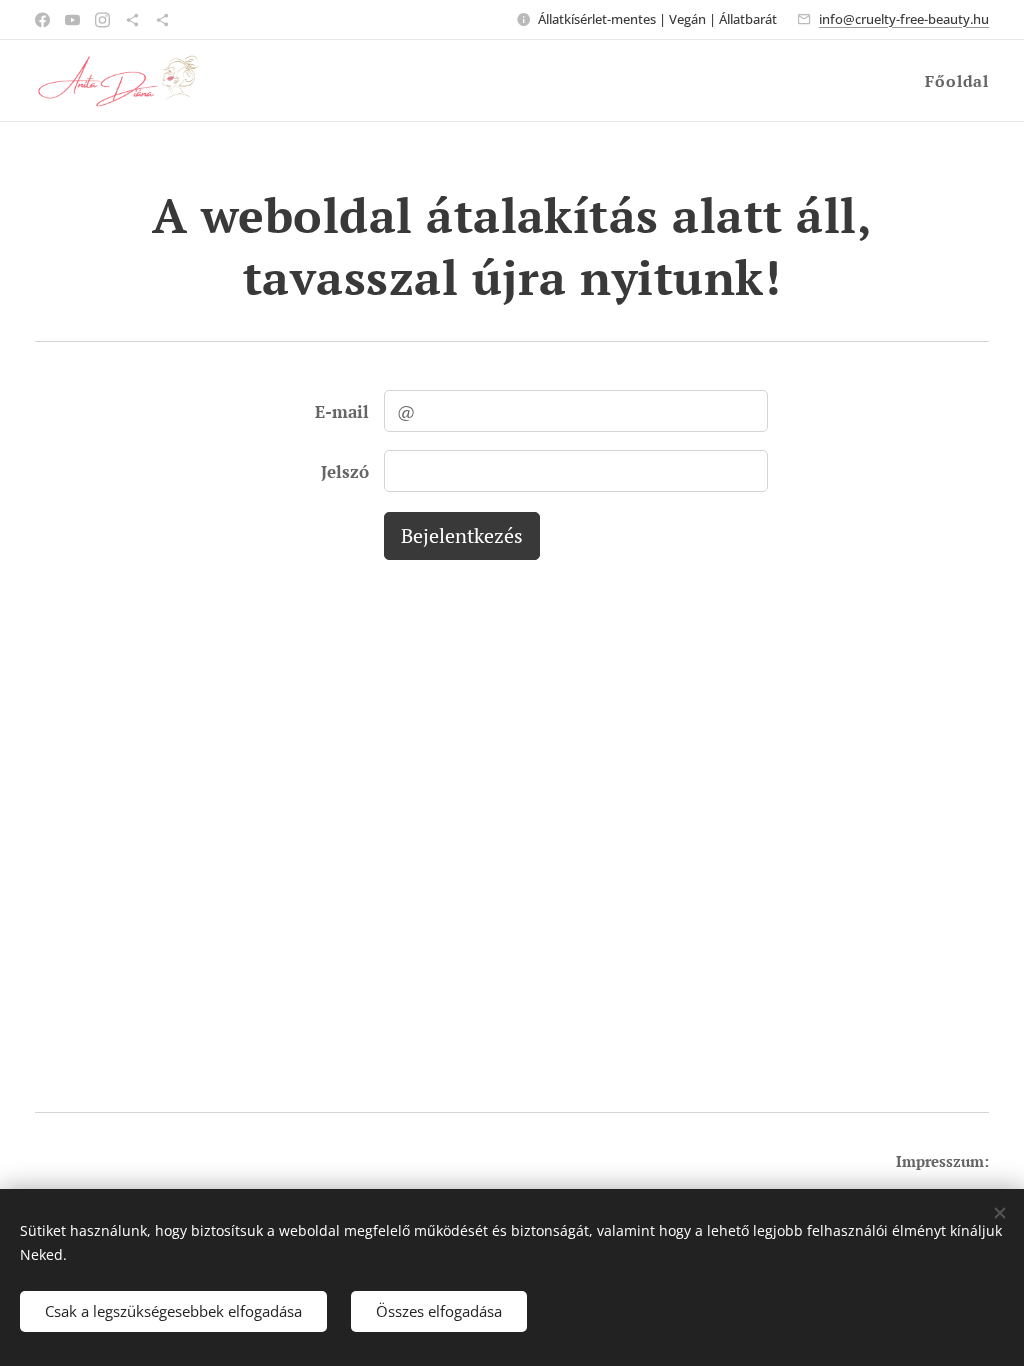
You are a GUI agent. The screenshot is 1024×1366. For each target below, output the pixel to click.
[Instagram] (102, 20)
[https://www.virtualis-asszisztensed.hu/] (132, 20)
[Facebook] (42, 20)
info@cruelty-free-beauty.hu (904, 19)
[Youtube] (72, 20)
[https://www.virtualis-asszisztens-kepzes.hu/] (162, 20)
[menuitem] (954, 81)
